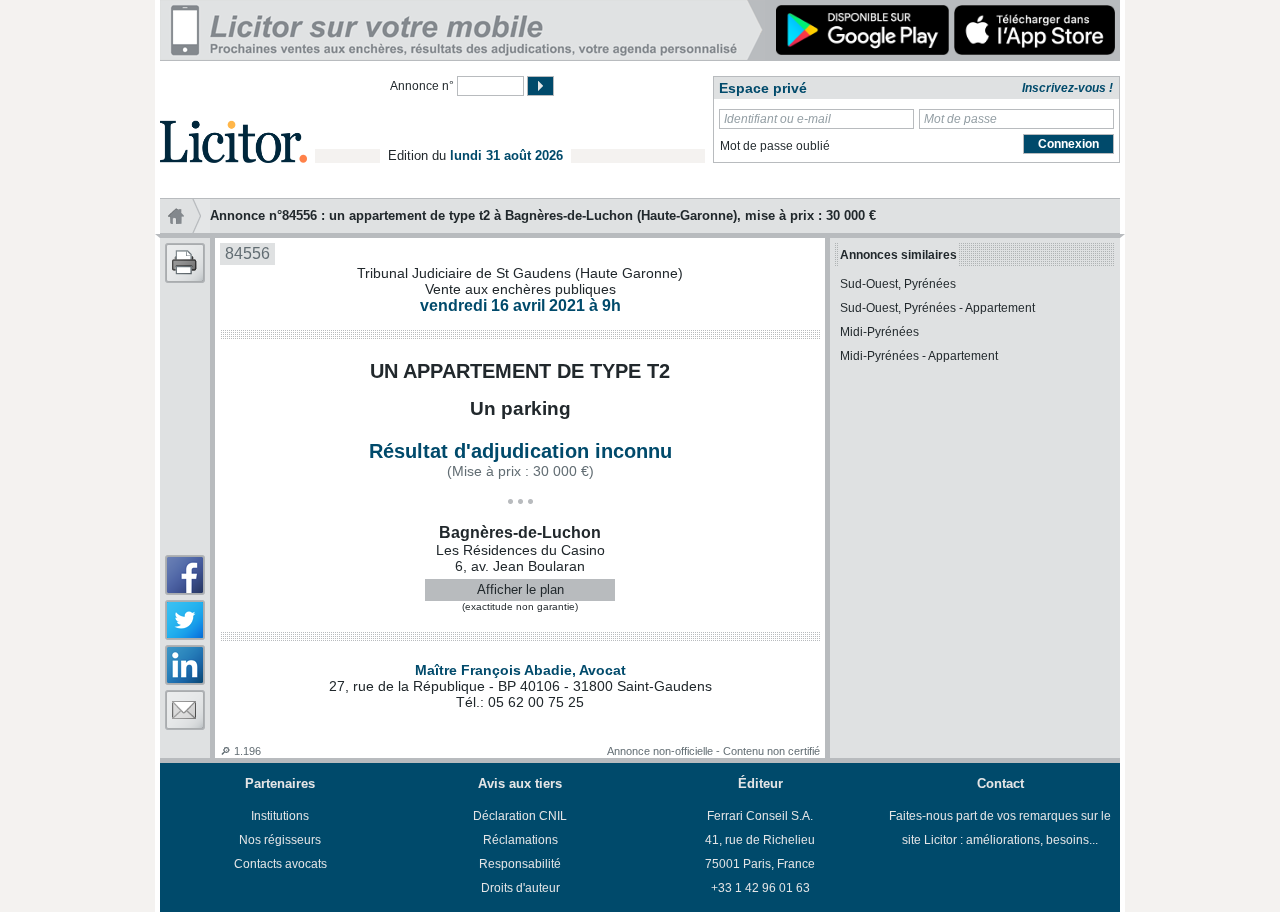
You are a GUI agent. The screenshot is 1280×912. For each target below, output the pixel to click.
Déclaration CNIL (520, 816)
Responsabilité (520, 864)
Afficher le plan (520, 589)
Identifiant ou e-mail (777, 119)
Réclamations (520, 840)
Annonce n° (422, 86)
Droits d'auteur (520, 888)
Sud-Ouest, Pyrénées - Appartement (937, 308)
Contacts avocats (280, 864)
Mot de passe (960, 119)
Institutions (280, 816)
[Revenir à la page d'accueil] (233, 118)
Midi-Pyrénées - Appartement (919, 356)
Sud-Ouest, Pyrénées (898, 284)
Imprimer (185, 263)
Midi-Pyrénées (879, 332)
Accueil (185, 216)
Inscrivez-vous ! (1067, 88)
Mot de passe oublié (775, 146)
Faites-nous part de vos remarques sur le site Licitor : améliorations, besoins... (1000, 828)
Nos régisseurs (280, 840)
